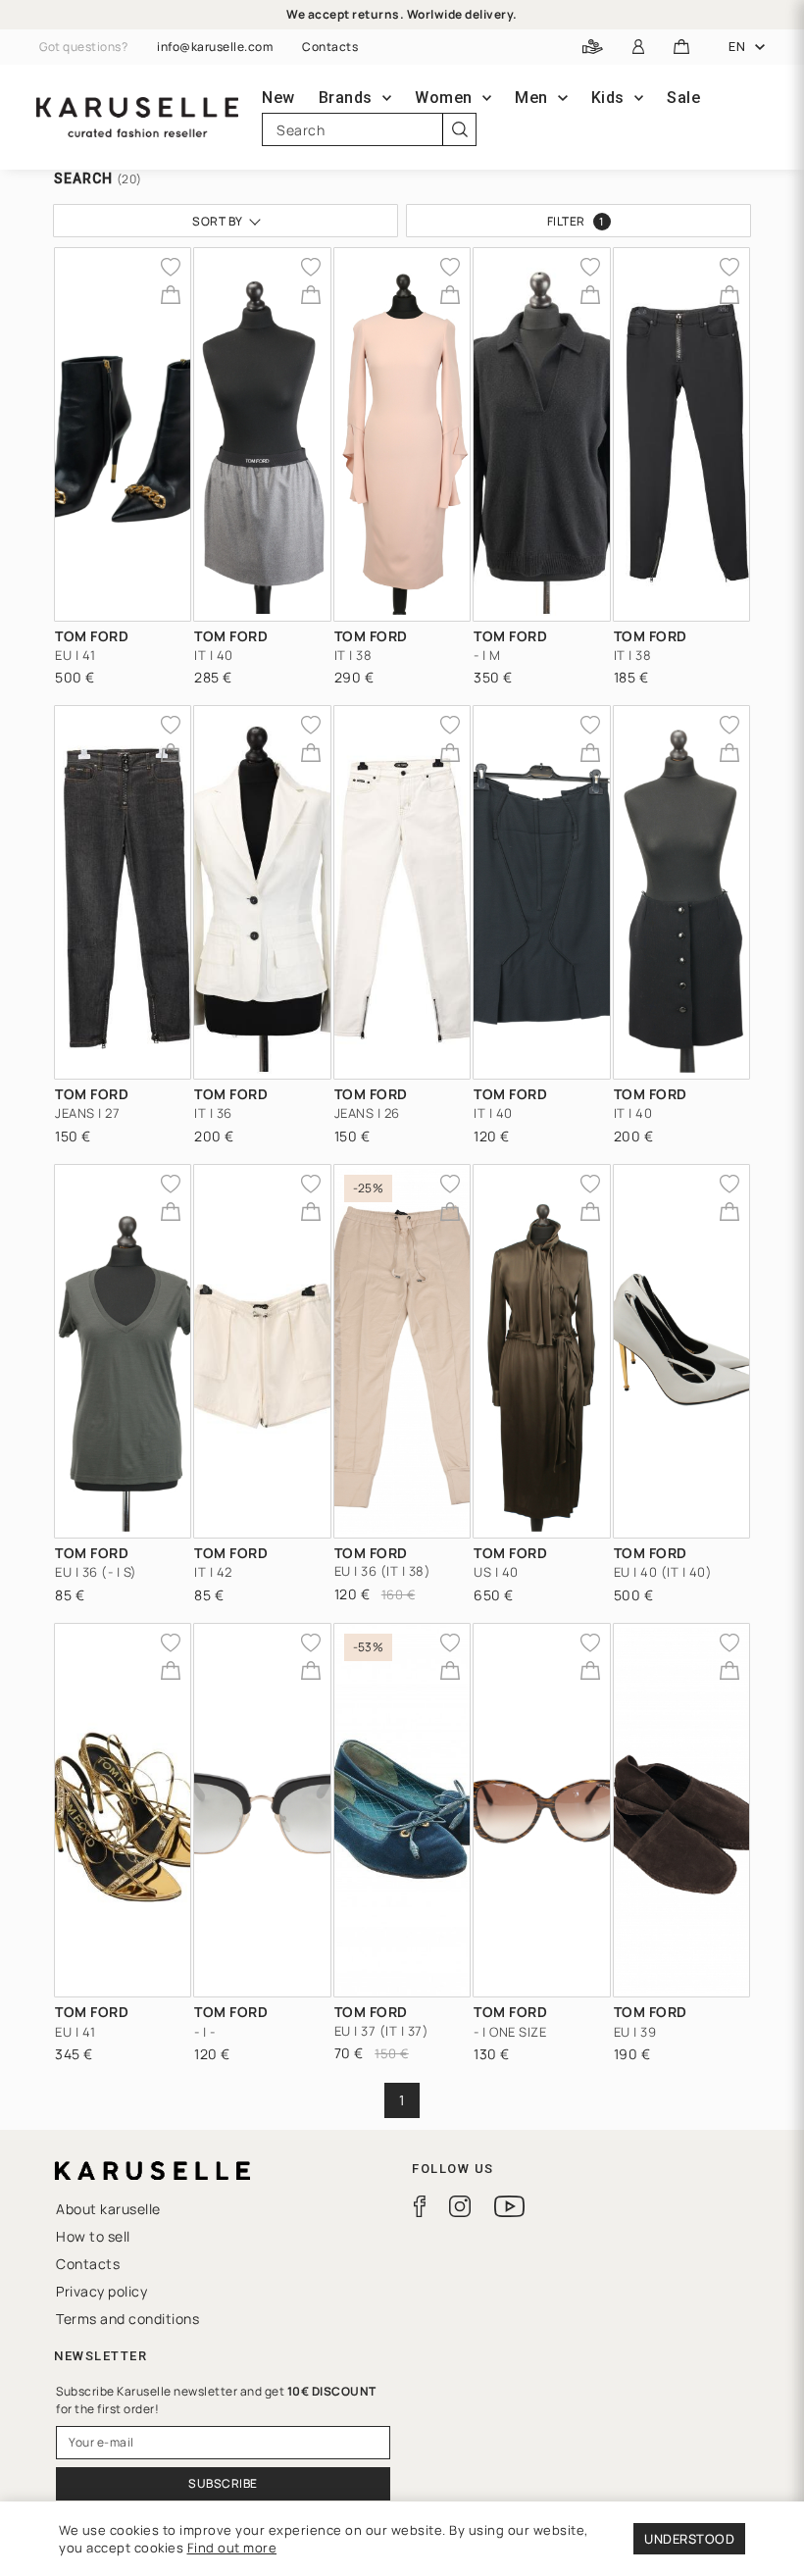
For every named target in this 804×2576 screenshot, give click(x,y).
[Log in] (639, 48)
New (278, 98)
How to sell (93, 2236)
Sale (683, 98)
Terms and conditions (127, 2319)
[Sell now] (593, 48)
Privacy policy (101, 2291)
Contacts (330, 47)
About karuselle (108, 2209)
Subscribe (223, 2483)
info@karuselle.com (215, 47)
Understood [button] (689, 2539)
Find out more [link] (232, 2548)
